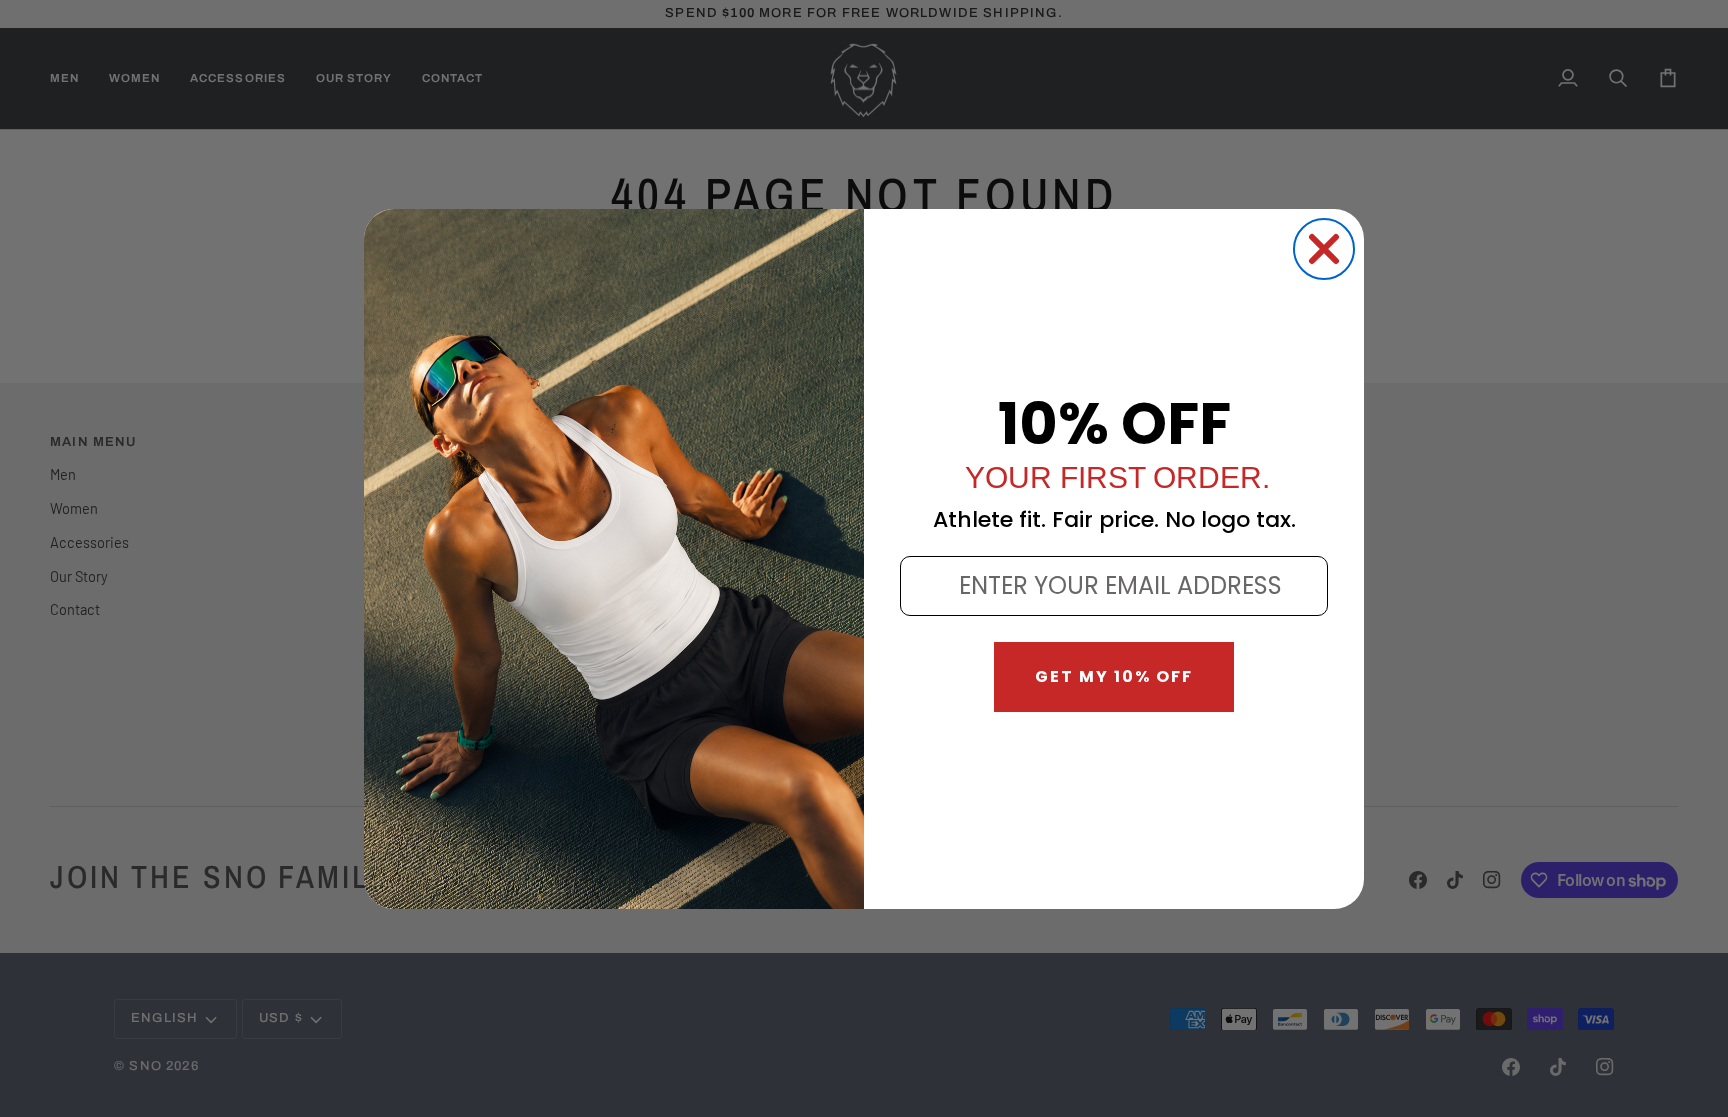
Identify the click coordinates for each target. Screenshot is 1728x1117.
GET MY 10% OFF (1114, 676)
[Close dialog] (1324, 249)
